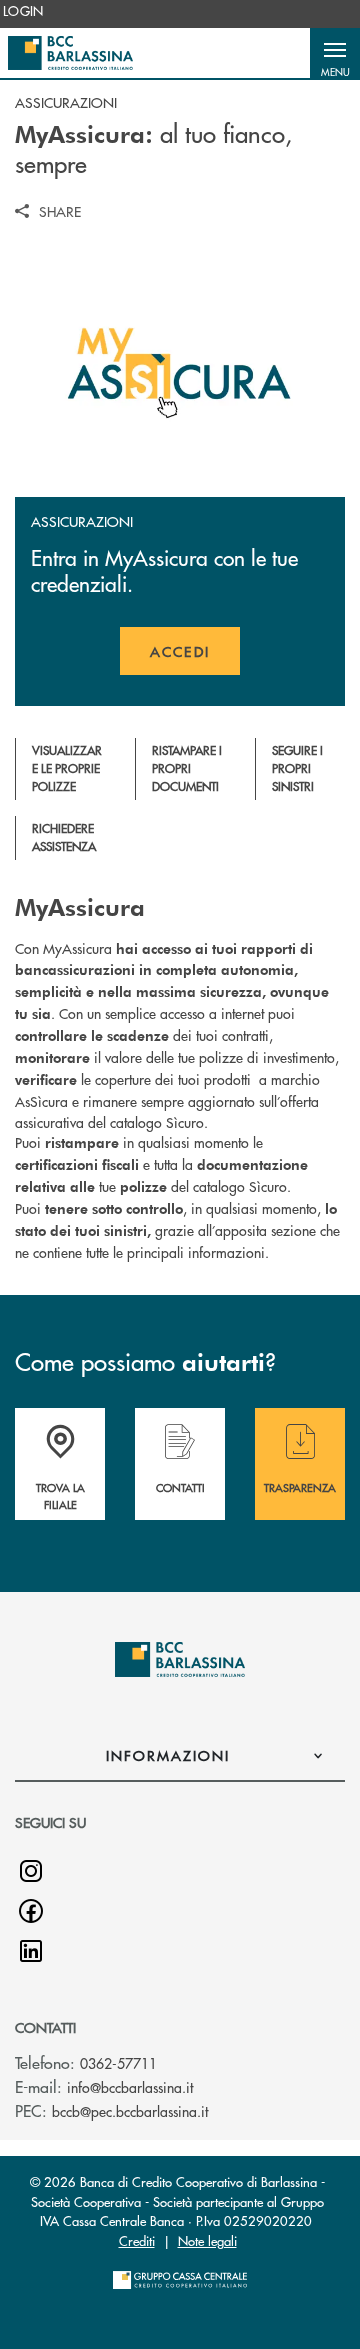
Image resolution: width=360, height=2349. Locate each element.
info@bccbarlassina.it (130, 2087)
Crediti (137, 2240)
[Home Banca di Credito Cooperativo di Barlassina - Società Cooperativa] (70, 53)
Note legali (207, 2240)
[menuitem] (23, 11)
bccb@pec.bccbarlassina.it (130, 2111)
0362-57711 (118, 2063)
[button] (335, 53)
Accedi (194, 658)
